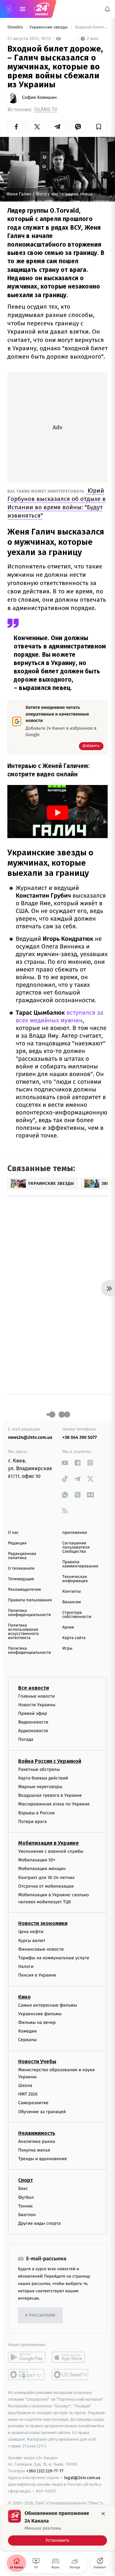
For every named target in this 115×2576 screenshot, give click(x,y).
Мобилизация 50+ (37, 1860)
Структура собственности (77, 1615)
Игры (67, 1649)
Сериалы (27, 2040)
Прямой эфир (33, 1713)
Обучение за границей (42, 2112)
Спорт (26, 2180)
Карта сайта (74, 1638)
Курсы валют (32, 1941)
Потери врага (32, 1822)
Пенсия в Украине (37, 1975)
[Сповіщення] (107, 9)
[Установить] (57, 2528)
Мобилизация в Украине (49, 1843)
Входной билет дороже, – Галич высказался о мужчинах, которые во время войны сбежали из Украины (91, 27)
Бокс (23, 2189)
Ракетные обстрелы (39, 1769)
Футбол (26, 2197)
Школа (25, 2085)
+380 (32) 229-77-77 (45, 2471)
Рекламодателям (24, 1590)
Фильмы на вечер (37, 2022)
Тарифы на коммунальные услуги (54, 1958)
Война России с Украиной (50, 1761)
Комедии (27, 2031)
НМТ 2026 (28, 2094)
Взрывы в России (36, 1813)
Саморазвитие (33, 2103)
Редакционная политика (22, 1556)
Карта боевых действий (43, 1778)
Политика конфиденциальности (29, 1613)
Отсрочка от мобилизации (46, 1886)
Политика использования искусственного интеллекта (23, 1632)
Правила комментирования (80, 1564)
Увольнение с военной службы (51, 1851)
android (27, 2358)
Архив (68, 1627)
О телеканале (21, 1569)
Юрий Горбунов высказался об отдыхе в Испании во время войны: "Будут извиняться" (57, 503)
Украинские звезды (49, 27)
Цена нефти (31, 1932)
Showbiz (16, 27)
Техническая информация (75, 1579)
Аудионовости (33, 1731)
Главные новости (37, 1696)
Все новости (34, 1688)
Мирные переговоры (40, 1787)
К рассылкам (40, 2315)
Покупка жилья (34, 2150)
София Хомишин (39, 98)
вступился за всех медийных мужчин (59, 1017)
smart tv (27, 2375)
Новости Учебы (37, 2061)
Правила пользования (30, 1600)
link (65, 1463)
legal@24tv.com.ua (82, 2478)
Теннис (26, 2206)
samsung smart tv (70, 2375)
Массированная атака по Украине (54, 1804)
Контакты (72, 1592)
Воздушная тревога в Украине (50, 1795)
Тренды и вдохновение (42, 2159)
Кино (24, 1997)
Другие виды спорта (39, 2223)
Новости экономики (43, 1924)
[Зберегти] (99, 127)
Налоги (26, 1966)
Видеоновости (33, 1722)
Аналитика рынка (37, 2141)
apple (70, 2358)
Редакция (17, 1543)
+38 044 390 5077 (80, 1437)
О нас (13, 1533)
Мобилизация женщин (42, 1869)
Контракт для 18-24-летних (46, 1878)
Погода (26, 1740)
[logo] (42, 9)
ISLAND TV (46, 110)
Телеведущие (21, 1579)
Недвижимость (37, 2133)
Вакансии (72, 1602)
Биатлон (27, 2215)
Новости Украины (37, 1705)
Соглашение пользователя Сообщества (76, 1547)
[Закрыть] (103, 2514)
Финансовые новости (41, 1949)
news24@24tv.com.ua (30, 1437)
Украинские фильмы (40, 2014)
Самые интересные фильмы (48, 2005)
